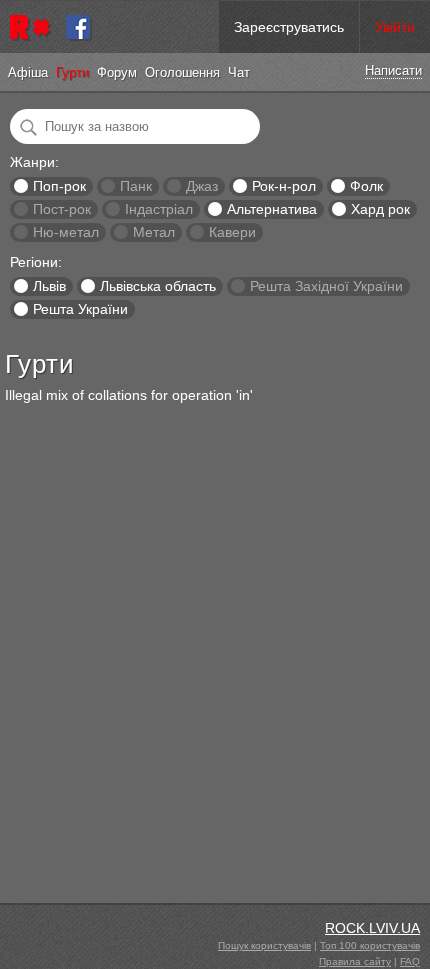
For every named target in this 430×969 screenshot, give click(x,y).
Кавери (232, 232)
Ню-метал (66, 232)
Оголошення (182, 72)
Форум (117, 72)
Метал (154, 232)
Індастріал (159, 209)
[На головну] (33, 27)
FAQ (410, 961)
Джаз (202, 186)
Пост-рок (62, 209)
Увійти (395, 27)
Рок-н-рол (284, 186)
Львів (49, 286)
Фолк (366, 186)
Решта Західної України (326, 286)
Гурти (72, 72)
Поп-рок (59, 186)
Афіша (28, 72)
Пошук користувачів (264, 945)
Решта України (80, 309)
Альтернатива (272, 209)
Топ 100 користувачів (370, 945)
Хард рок (380, 209)
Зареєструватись (289, 27)
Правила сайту (355, 961)
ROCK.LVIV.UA (372, 928)
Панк (136, 186)
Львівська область (158, 286)
